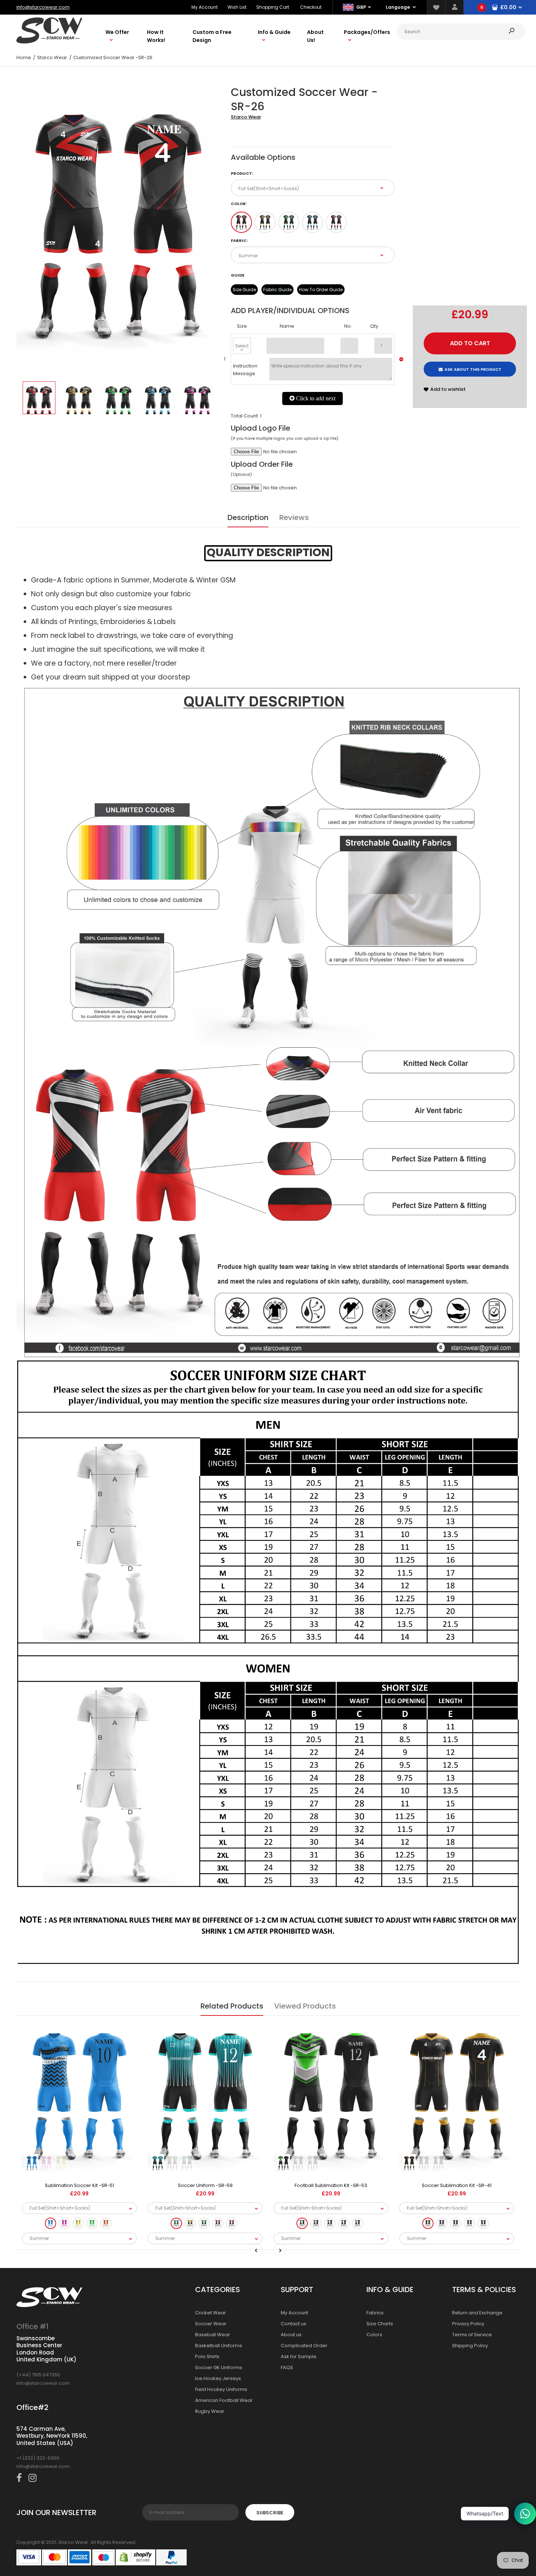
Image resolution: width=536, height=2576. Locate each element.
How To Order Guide (321, 290)
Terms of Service (472, 2335)
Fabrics (375, 2313)
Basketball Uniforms (219, 2346)
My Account (205, 7)
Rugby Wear (210, 2411)
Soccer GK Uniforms (219, 2367)
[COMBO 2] (265, 222)
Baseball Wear (213, 2335)
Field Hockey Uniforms (221, 2389)
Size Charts (380, 2324)
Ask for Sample (299, 2356)
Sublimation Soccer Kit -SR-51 (79, 2185)
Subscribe (270, 2513)
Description (248, 517)
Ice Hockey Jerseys (218, 2378)
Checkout (311, 7)
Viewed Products (305, 2006)
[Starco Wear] (49, 42)
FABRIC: (239, 240)
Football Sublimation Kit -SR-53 (331, 2185)
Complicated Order (304, 2346)
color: (239, 204)
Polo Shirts (207, 2356)
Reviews (294, 517)
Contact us (294, 2324)
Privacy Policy (468, 2324)
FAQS (287, 2367)
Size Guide (244, 290)
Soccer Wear (211, 2324)
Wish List (237, 7)
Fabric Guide (277, 290)
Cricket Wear (211, 2313)
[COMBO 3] (289, 222)
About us (291, 2335)
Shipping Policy (470, 2346)
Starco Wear (246, 117)
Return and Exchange (477, 2313)
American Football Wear (224, 2400)
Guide (238, 275)
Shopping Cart (273, 7)
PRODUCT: (242, 173)
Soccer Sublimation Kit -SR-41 (457, 2185)
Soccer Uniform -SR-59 (205, 2185)
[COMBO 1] (241, 222)
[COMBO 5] (336, 222)
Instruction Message (245, 370)
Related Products (232, 2006)
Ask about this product (473, 369)
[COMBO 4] (312, 222)
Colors (374, 2335)
